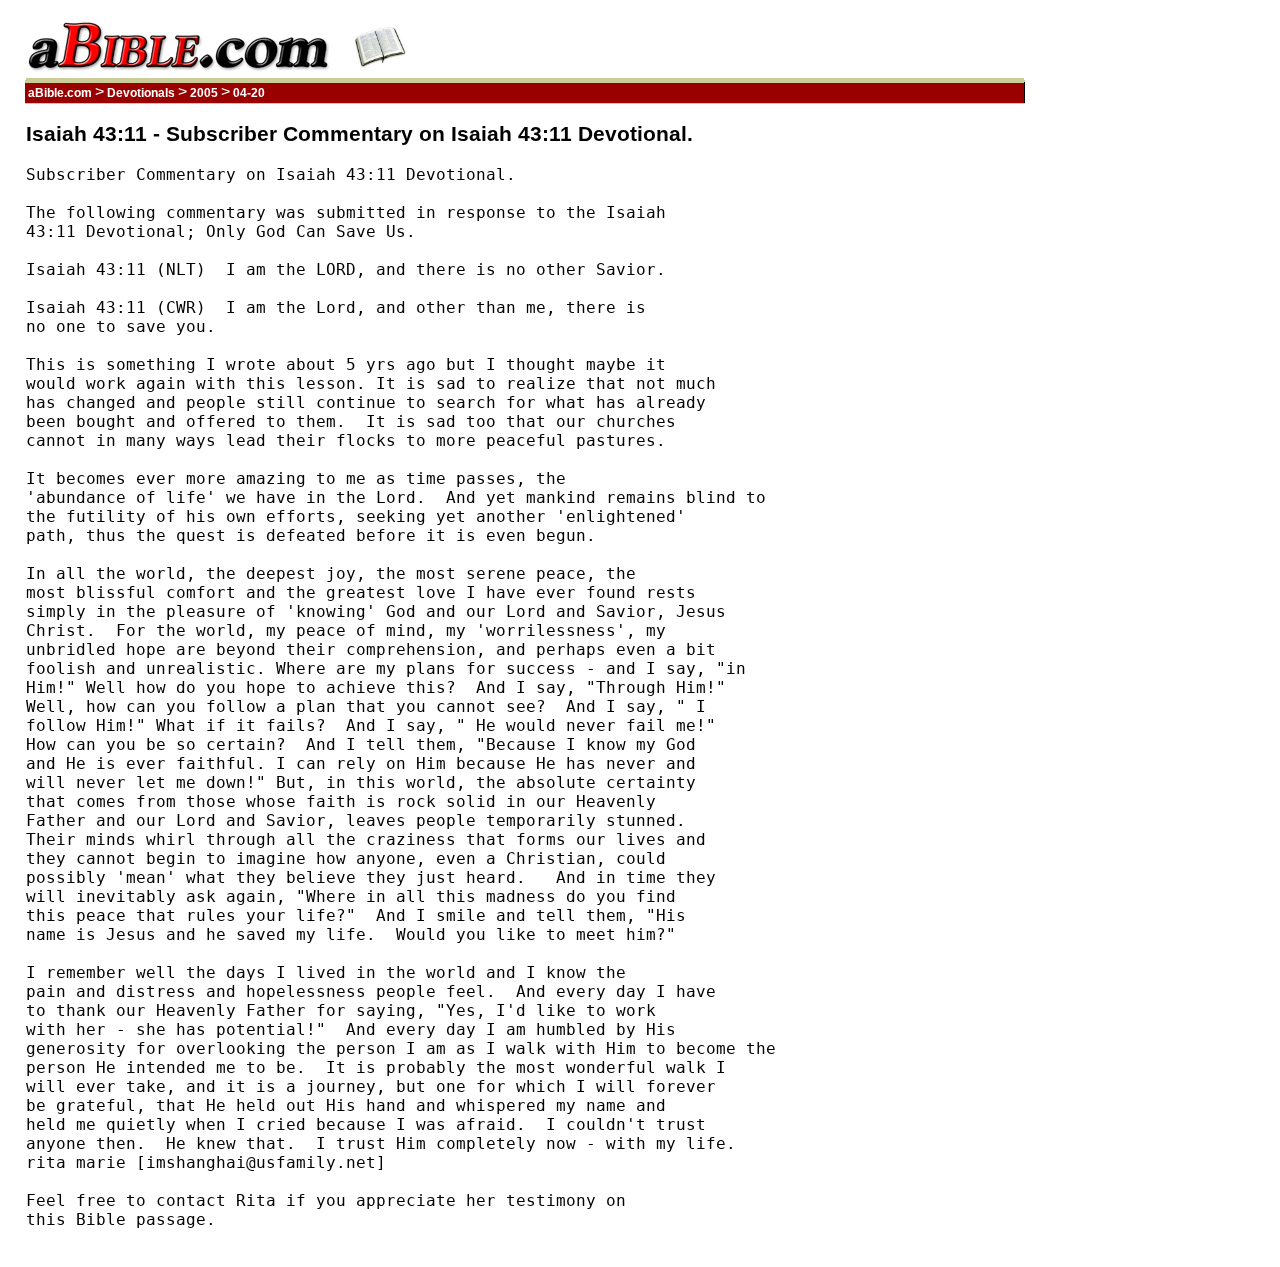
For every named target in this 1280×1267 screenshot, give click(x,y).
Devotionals (141, 93)
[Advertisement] (929, 423)
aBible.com (60, 93)
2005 (204, 93)
